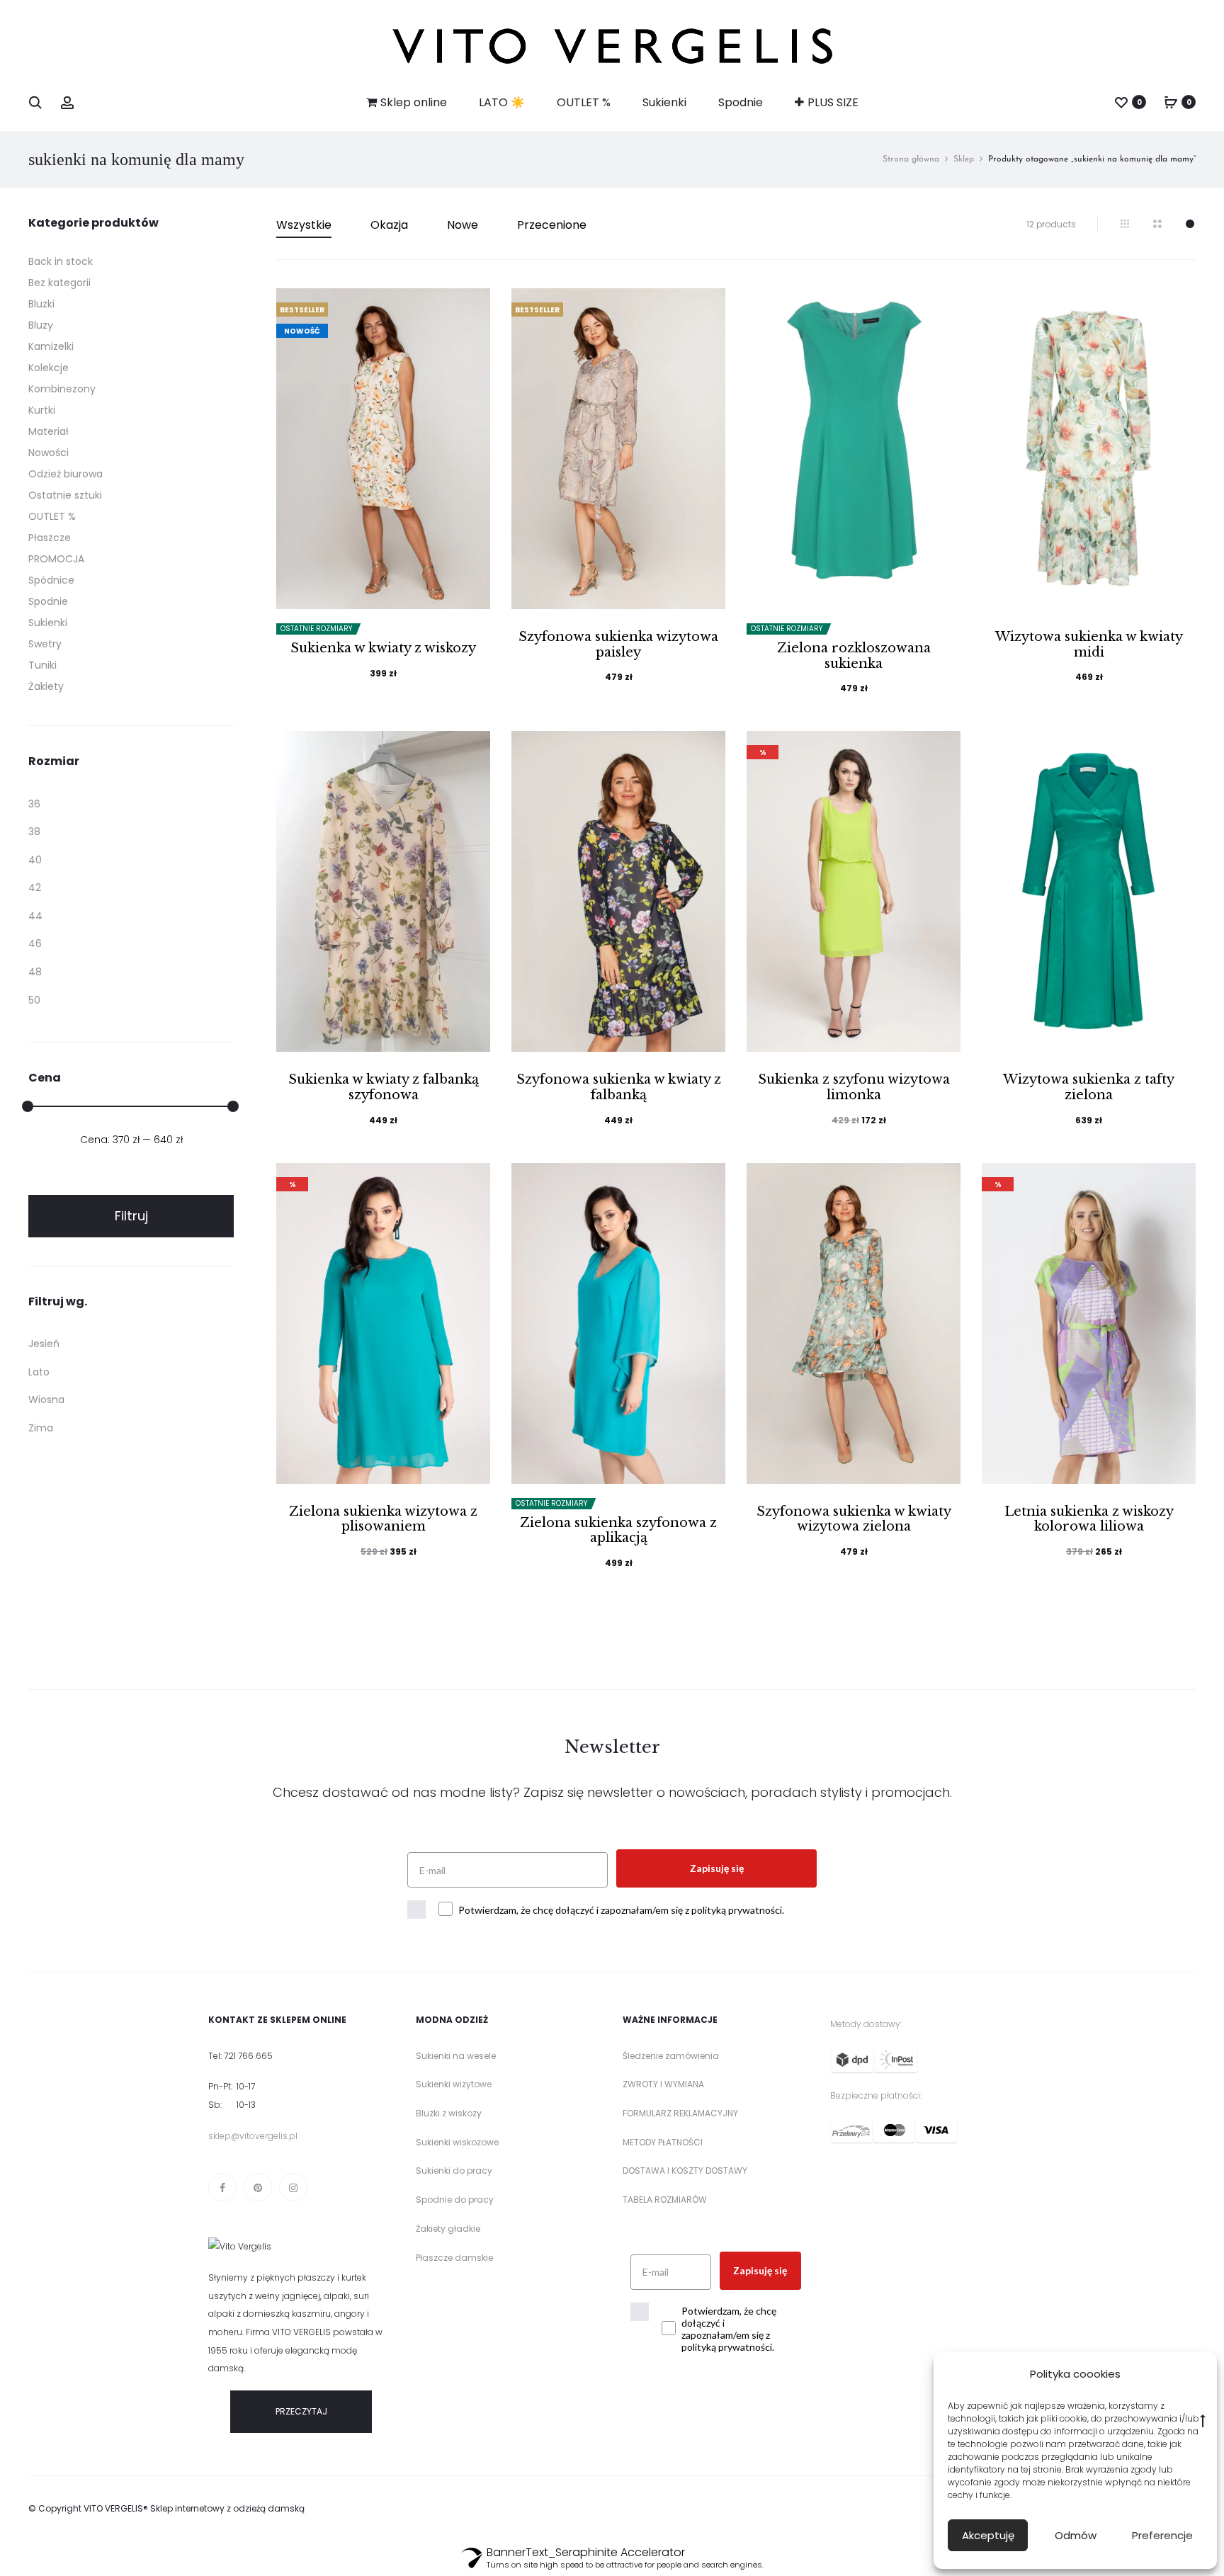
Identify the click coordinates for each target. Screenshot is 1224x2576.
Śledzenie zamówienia (671, 2056)
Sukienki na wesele (456, 2056)
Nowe (463, 225)
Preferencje (1162, 2535)
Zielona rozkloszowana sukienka (854, 656)
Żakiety (46, 686)
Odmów (1076, 2535)
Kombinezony (62, 389)
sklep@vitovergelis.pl (253, 2136)
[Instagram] (293, 2187)
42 (35, 887)
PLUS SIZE (833, 102)
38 (34, 832)
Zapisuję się (717, 1868)
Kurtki (42, 410)
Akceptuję (988, 2535)
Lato (39, 1372)
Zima (41, 1428)
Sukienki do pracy (454, 2171)
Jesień (44, 1344)
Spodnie (741, 102)
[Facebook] (222, 2187)
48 (35, 972)
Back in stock (61, 261)
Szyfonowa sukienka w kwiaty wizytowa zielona (854, 1519)
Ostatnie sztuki (65, 495)
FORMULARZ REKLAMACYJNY (680, 2113)
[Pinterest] (258, 2187)
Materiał (49, 431)
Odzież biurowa (66, 474)
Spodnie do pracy (455, 2200)
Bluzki (41, 304)
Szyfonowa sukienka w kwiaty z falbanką (619, 1087)
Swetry (45, 644)
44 (35, 916)
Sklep (964, 159)
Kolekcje (49, 368)
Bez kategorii (59, 283)
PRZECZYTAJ (301, 2411)
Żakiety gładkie (448, 2229)
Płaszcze (50, 538)
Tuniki (42, 665)
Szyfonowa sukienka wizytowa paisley (618, 645)
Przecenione (552, 225)
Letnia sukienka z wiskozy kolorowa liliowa (1089, 1519)
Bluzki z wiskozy (449, 2113)
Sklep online (414, 102)
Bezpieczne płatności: (876, 2095)
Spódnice (51, 580)
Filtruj (131, 1216)
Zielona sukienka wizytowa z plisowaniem (383, 1519)
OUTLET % (584, 102)
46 (35, 943)
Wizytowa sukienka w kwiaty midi (1089, 645)
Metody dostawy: (866, 2024)
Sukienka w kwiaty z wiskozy (383, 648)
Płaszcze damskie (454, 2258)
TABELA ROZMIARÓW (665, 2200)
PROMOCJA (56, 559)
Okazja (389, 225)
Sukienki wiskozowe (457, 2142)
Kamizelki (51, 346)
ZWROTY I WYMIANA (663, 2084)
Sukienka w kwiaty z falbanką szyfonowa (384, 1087)
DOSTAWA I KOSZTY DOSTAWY (685, 2171)
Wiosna (46, 1400)
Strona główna (911, 159)
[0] (1121, 102)
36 (34, 804)
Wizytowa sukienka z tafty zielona (1089, 1087)
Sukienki (664, 102)
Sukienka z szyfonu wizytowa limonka (854, 1087)
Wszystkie (304, 225)
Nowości (49, 453)
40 (35, 860)
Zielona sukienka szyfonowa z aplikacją (618, 1531)
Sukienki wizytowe (454, 2084)
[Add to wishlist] (472, 306)
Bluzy (41, 325)
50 (34, 1000)
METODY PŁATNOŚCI (663, 2142)
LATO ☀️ (502, 102)
